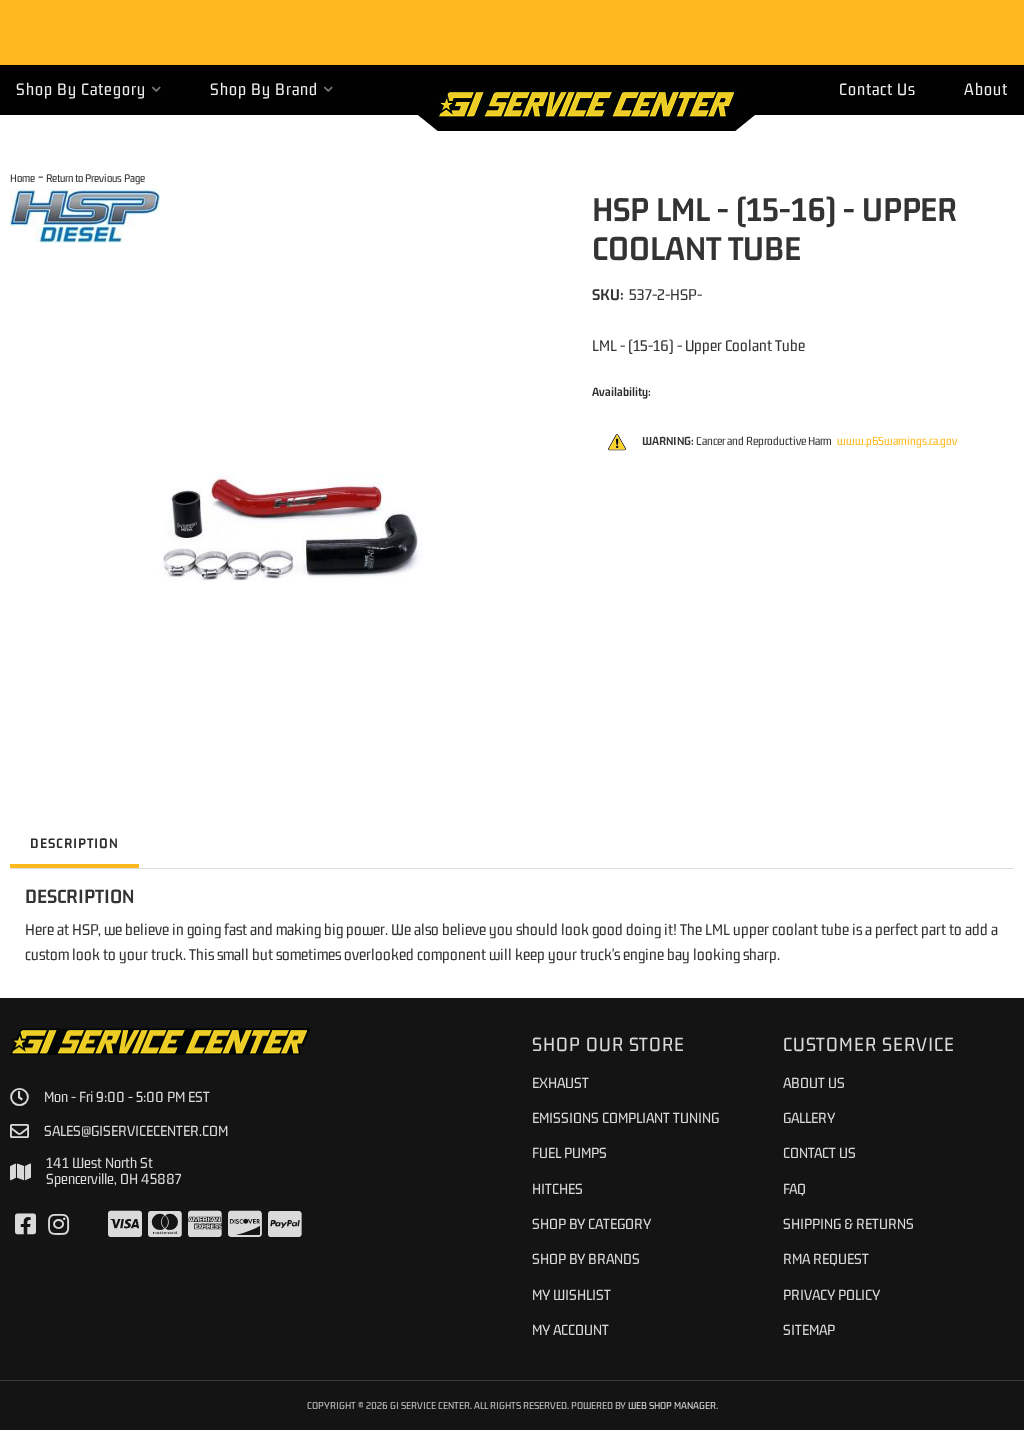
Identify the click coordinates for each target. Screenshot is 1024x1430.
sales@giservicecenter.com (136, 1131)
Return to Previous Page (95, 177)
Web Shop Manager (672, 1405)
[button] (89, 89)
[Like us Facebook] (25, 1225)
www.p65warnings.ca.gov (897, 441)
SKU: (608, 294)
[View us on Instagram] (58, 1225)
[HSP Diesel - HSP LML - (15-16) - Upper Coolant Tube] (85, 214)
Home (22, 177)
